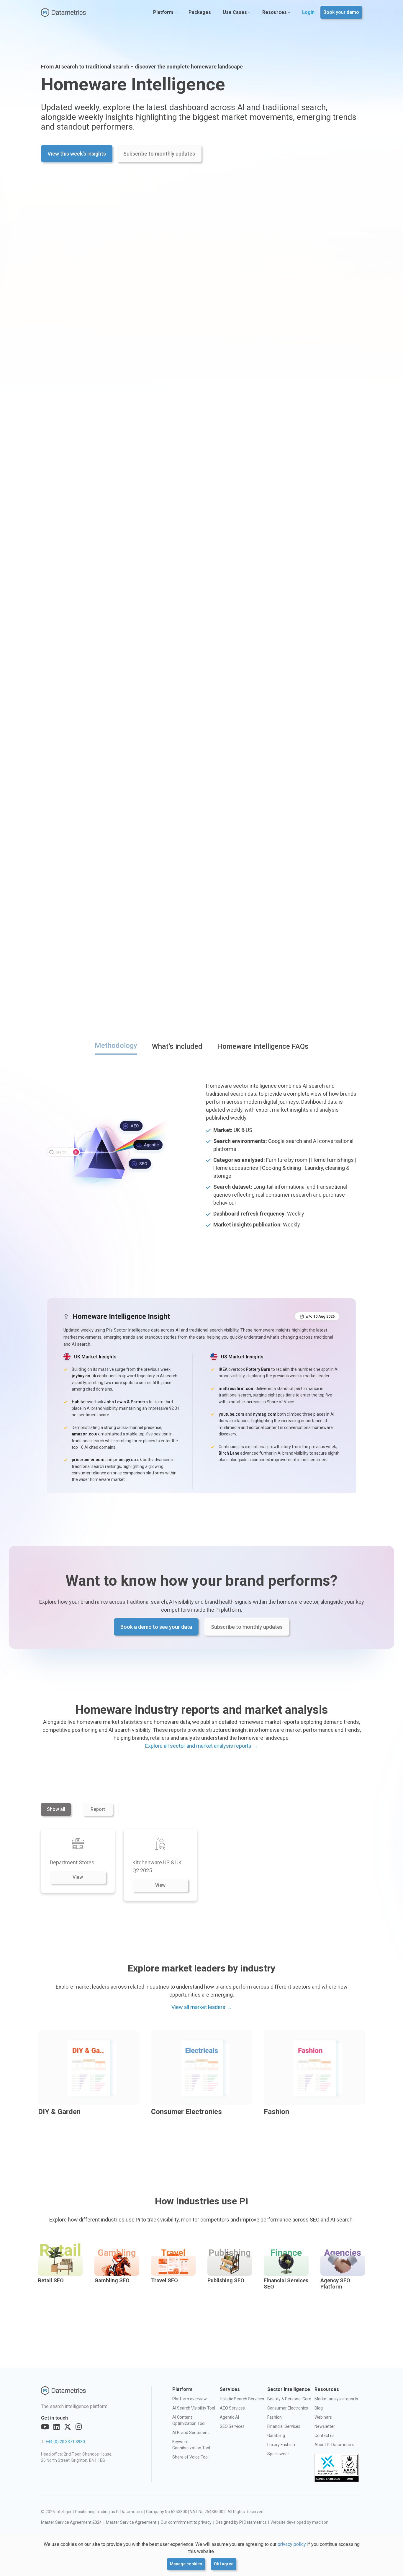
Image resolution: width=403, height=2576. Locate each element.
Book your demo (341, 12)
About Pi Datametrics (334, 2445)
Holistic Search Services (242, 2399)
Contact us (325, 2435)
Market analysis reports (336, 2399)
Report (98, 1809)
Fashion (275, 2417)
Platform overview (190, 2399)
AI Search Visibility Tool (194, 2408)
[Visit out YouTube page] (45, 2427)
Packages (200, 12)
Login (308, 12)
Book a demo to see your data (156, 1627)
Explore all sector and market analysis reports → (201, 1746)
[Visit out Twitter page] (68, 2427)
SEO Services (232, 2426)
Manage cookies (186, 2564)
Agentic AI (229, 2417)
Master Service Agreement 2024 (71, 2522)
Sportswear (278, 2454)
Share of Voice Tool (190, 2457)
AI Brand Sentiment (191, 2433)
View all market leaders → (202, 2007)
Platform (163, 12)
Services (230, 2389)
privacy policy (292, 2544)
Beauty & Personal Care (289, 2399)
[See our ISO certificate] (337, 2468)
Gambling (276, 2435)
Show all (56, 1809)
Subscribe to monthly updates (159, 154)
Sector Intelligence (289, 2389)
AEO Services (232, 2408)
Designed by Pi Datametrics (241, 2522)
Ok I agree (224, 2564)
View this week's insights (77, 154)
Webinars (323, 2417)
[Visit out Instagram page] (79, 2427)
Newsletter (325, 2426)
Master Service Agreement (131, 2522)
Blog (319, 2408)
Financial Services (284, 2426)
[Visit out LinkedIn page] (56, 2427)
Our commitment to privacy (186, 2522)
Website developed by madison (299, 2522)
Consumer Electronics (288, 2408)
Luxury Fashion (281, 2445)
